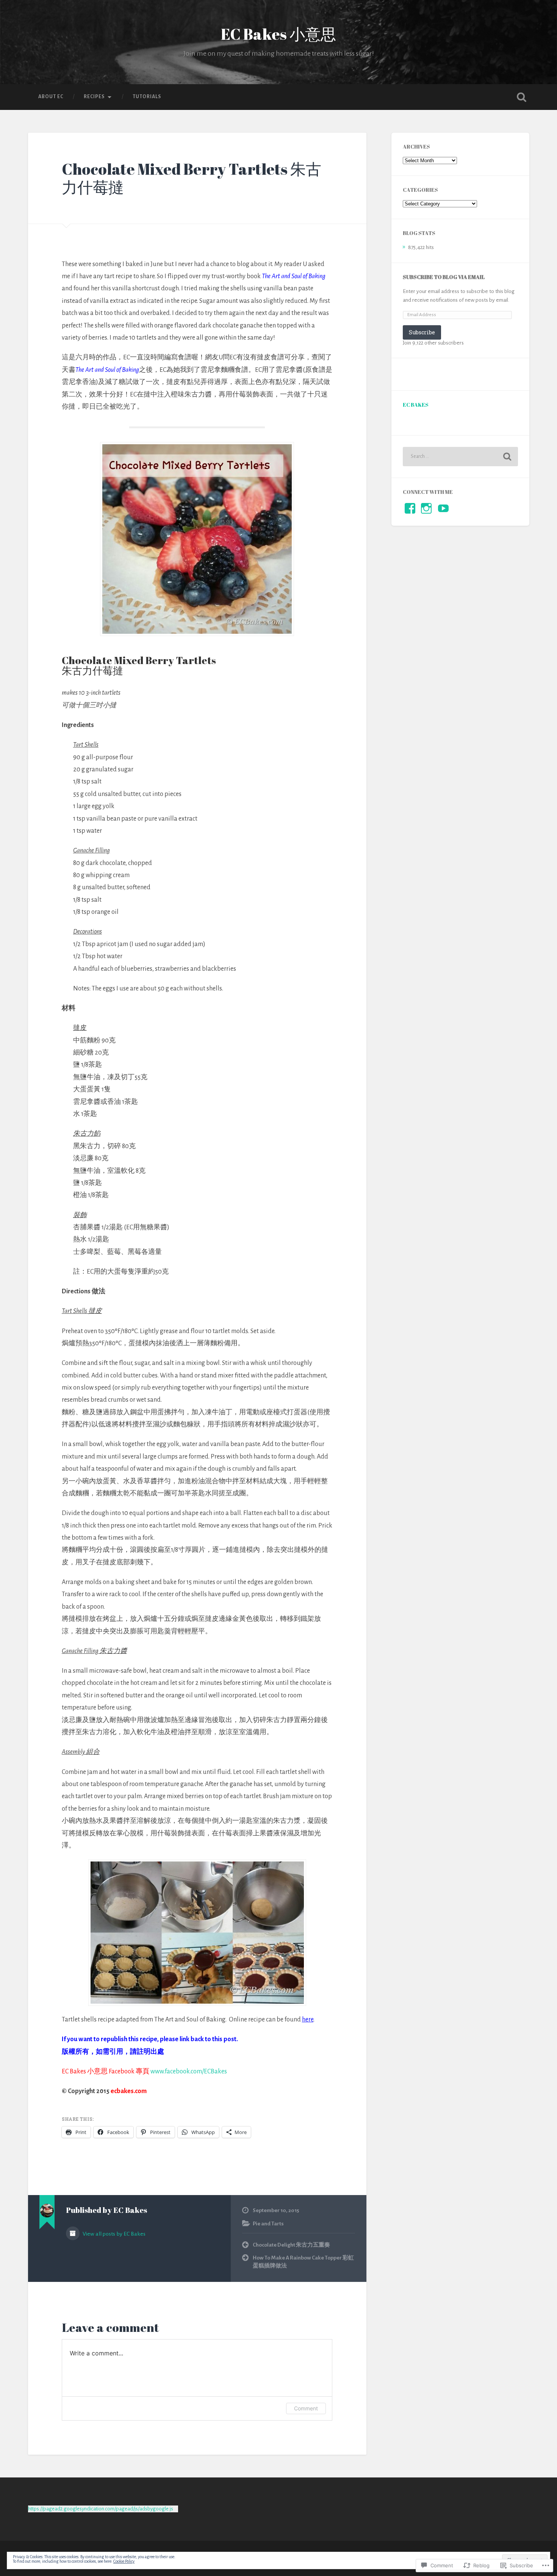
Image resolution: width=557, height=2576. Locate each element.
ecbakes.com (129, 2091)
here (308, 2020)
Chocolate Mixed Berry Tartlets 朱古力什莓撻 (192, 178)
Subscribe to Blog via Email (444, 277)
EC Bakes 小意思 (278, 34)
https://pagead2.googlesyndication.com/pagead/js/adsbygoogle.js (101, 2509)
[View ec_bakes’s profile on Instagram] (426, 508)
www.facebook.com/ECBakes (189, 2071)
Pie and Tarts (268, 2224)
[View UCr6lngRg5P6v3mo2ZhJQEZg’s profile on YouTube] (443, 508)
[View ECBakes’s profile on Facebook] (410, 508)
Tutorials (147, 97)
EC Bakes (416, 405)
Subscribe (422, 332)
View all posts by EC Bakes (113, 2234)
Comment (306, 2408)
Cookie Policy (124, 2561)
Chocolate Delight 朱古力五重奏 (291, 2245)
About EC (51, 97)
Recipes (94, 97)
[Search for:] (460, 457)
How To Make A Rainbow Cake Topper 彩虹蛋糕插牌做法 (303, 2262)
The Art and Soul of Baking (294, 276)
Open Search (522, 97)
